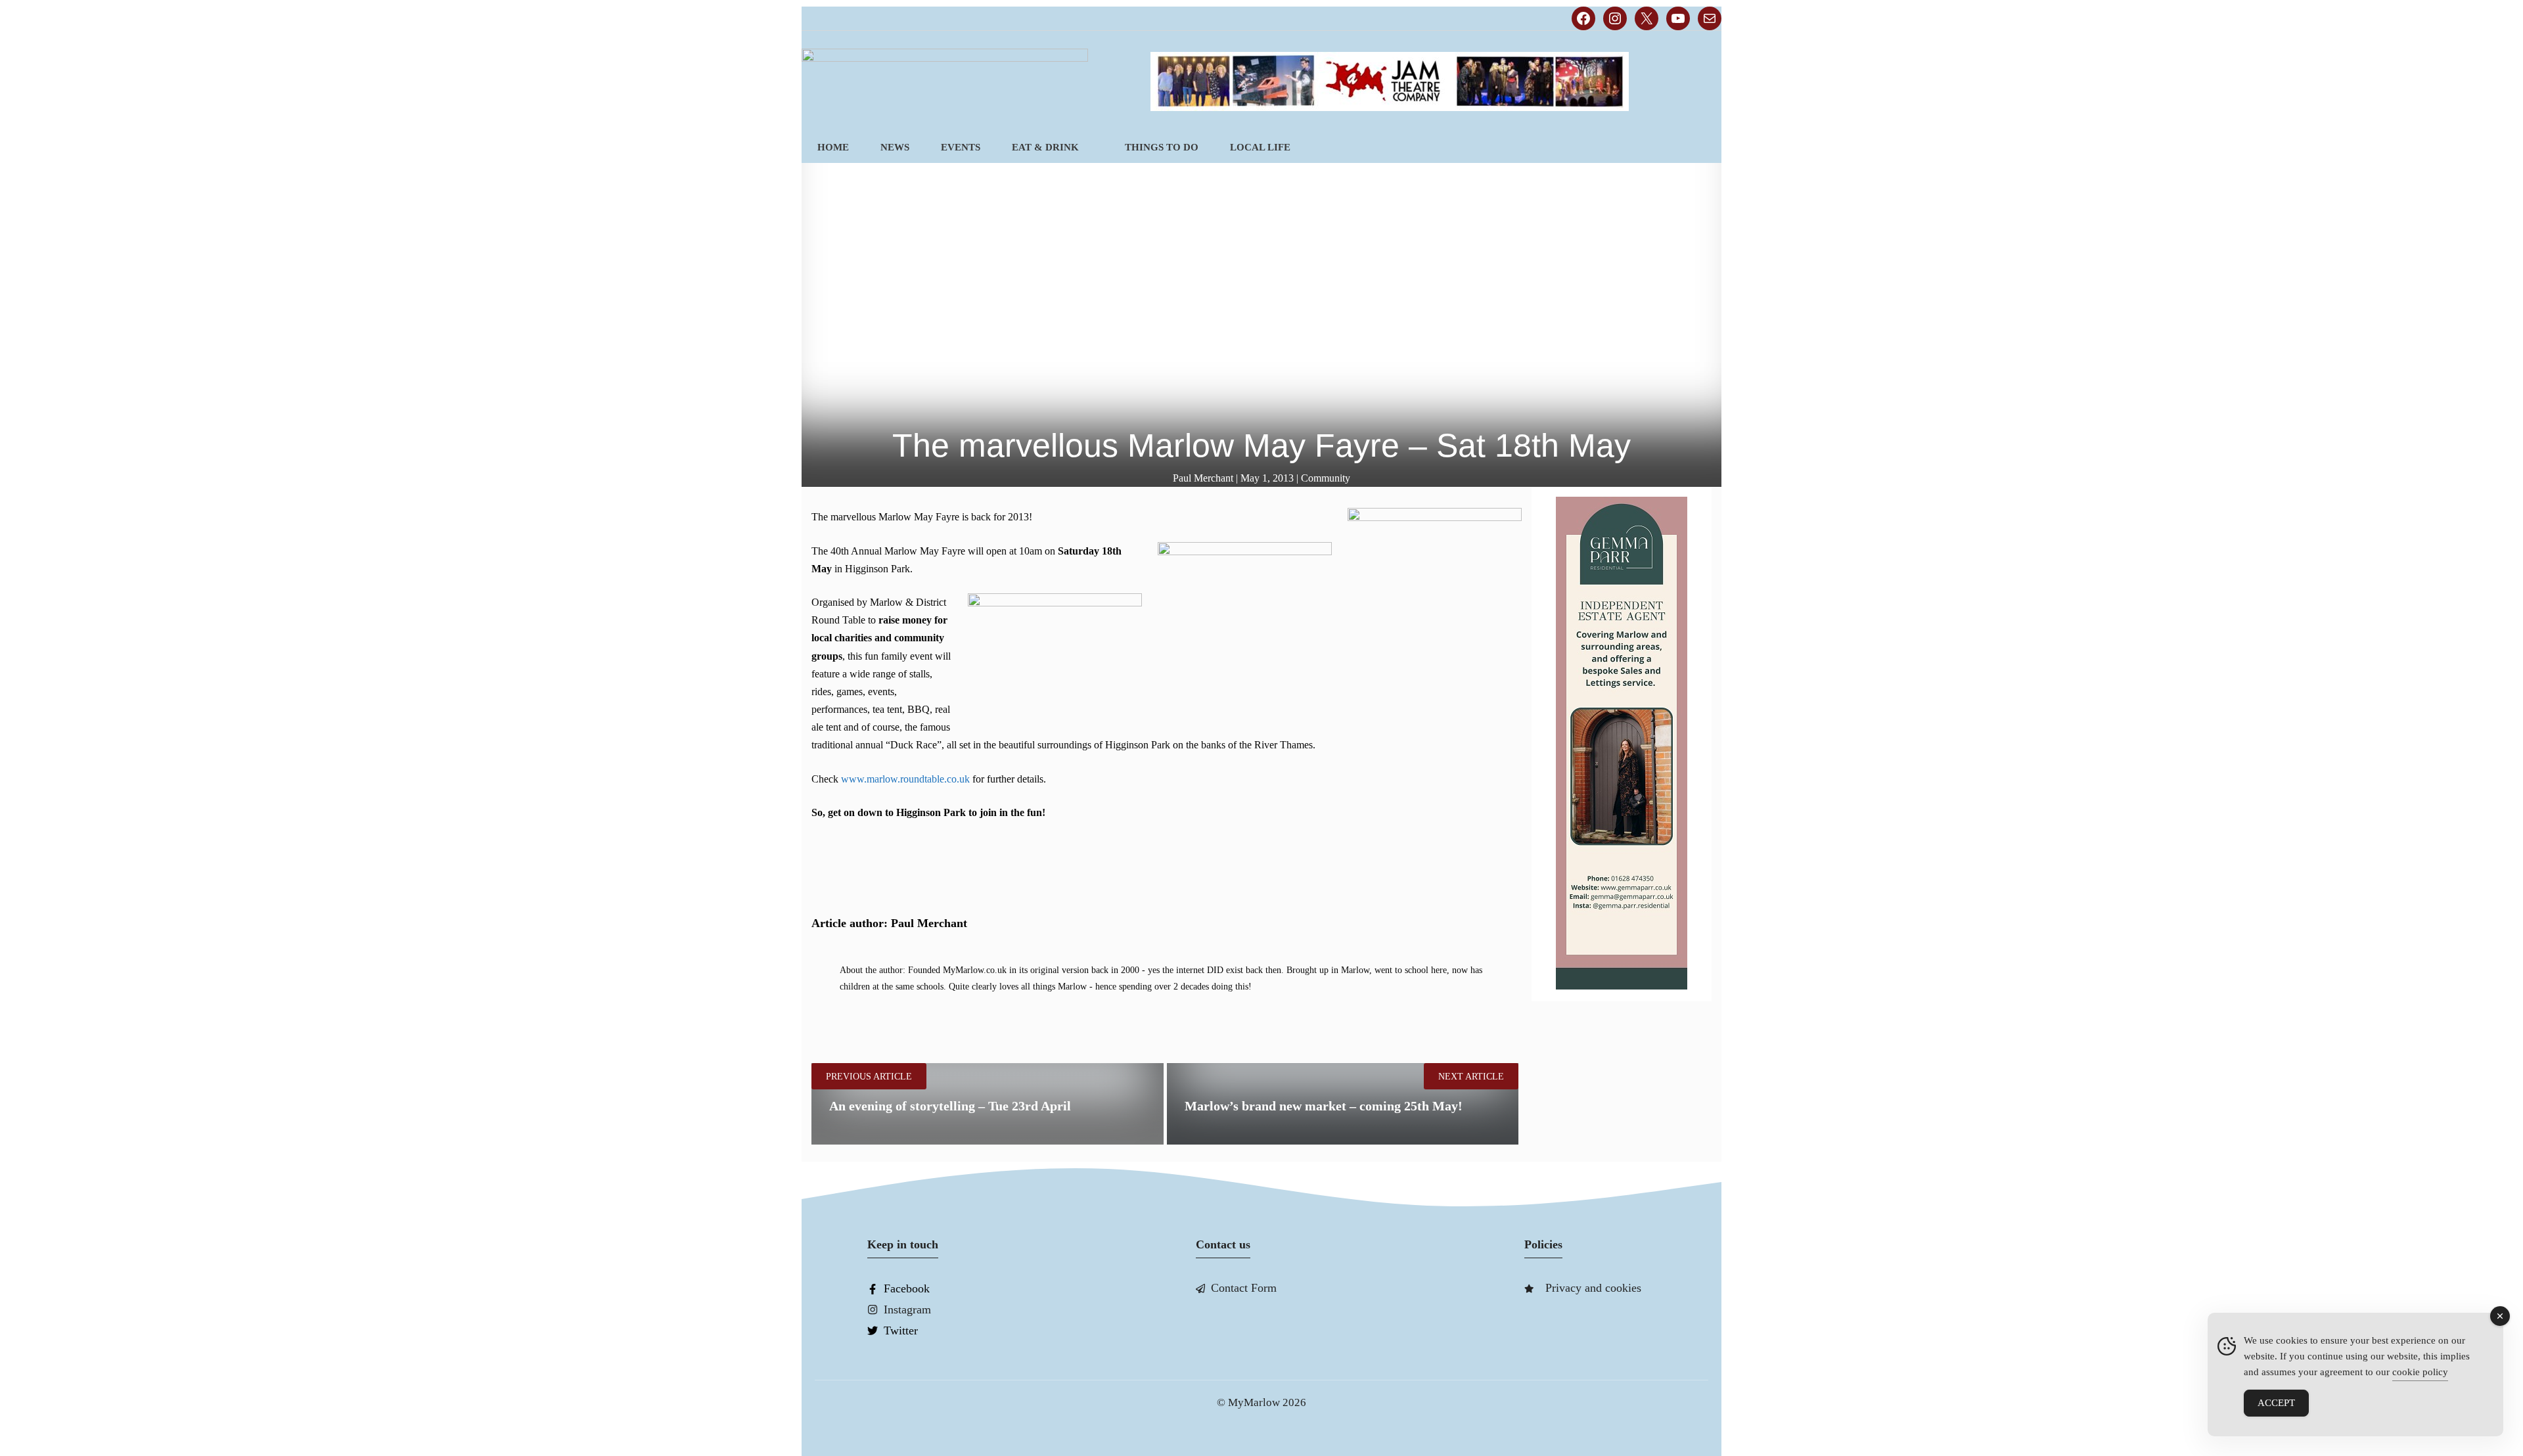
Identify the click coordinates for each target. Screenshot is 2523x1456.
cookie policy (2420, 1372)
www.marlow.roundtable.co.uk (905, 779)
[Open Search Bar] (1699, 148)
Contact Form (1244, 1288)
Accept (2276, 1403)
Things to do (1162, 147)
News (895, 147)
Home (833, 147)
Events (961, 147)
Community (1326, 478)
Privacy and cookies (1593, 1288)
